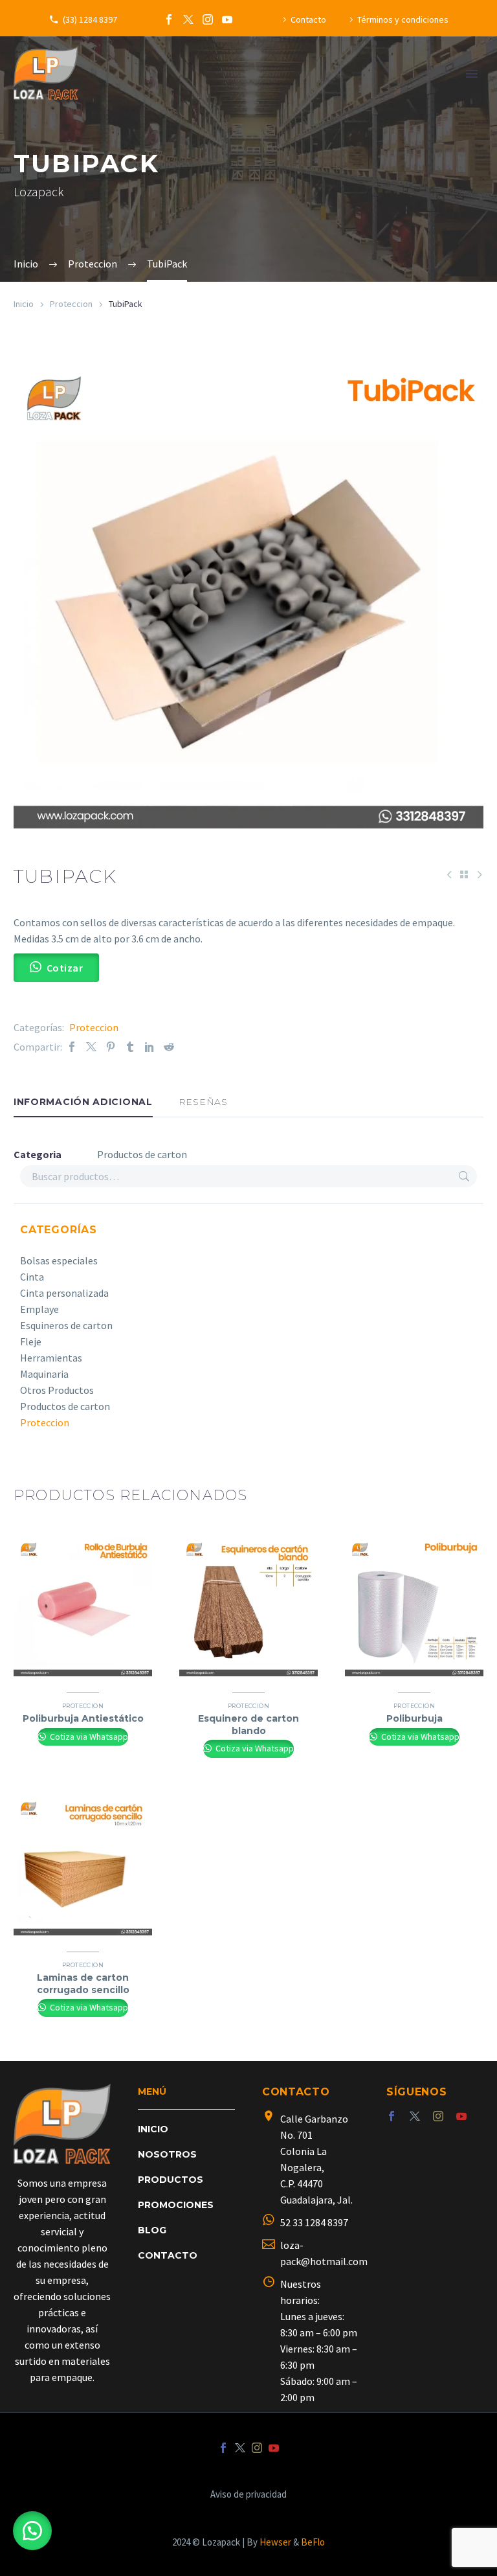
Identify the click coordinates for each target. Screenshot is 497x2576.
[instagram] (438, 2116)
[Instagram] (208, 19)
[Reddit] (169, 1047)
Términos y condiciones (403, 19)
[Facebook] (169, 19)
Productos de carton (65, 1406)
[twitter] (415, 2116)
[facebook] (392, 2116)
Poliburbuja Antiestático (83, 1718)
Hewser (275, 2542)
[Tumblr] (130, 1047)
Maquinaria (44, 1374)
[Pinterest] (111, 1047)
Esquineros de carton (66, 1325)
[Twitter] (188, 19)
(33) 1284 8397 (90, 19)
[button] (32, 2531)
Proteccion (71, 304)
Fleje (31, 1341)
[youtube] (461, 2116)
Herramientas (51, 1358)
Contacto (308, 19)
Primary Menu (472, 74)
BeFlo (313, 2542)
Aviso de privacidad (248, 2495)
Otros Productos (57, 1390)
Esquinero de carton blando (248, 1724)
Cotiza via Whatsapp (88, 1737)
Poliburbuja (414, 1718)
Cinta (32, 1277)
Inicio (24, 304)
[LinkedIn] (149, 1047)
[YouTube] (227, 19)
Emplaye (39, 1309)
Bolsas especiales (59, 1260)
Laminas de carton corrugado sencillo (83, 1983)
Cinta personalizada (64, 1293)
